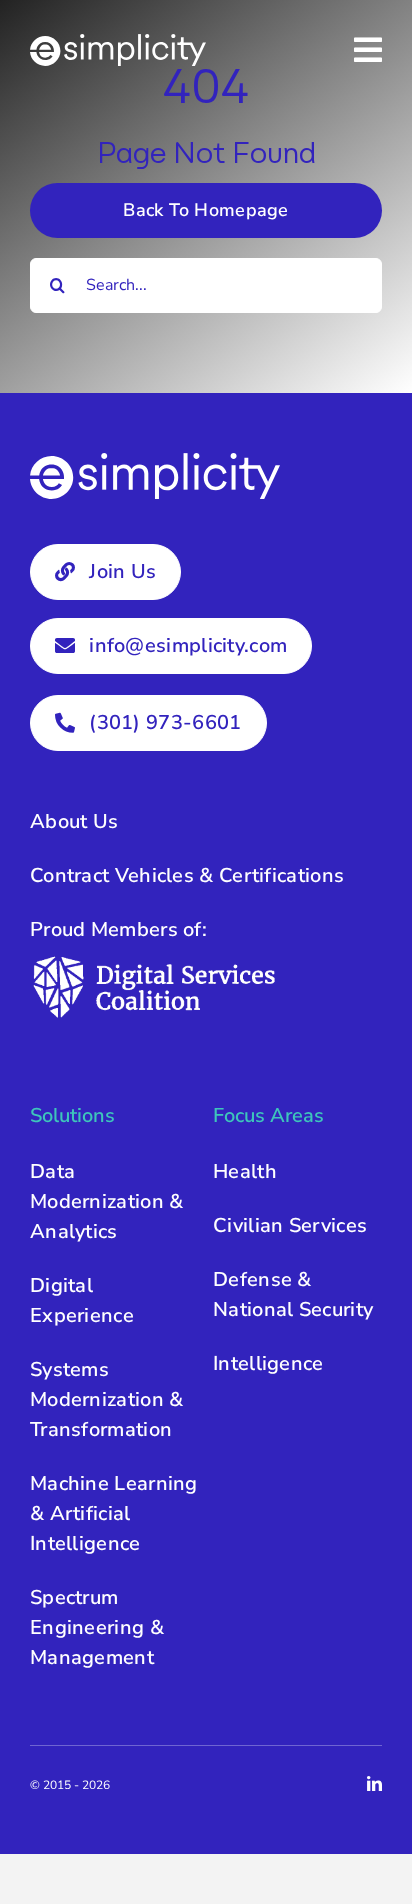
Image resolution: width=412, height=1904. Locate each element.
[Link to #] (368, 50)
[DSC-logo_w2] (155, 962)
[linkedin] (374, 1783)
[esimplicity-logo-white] (118, 43)
